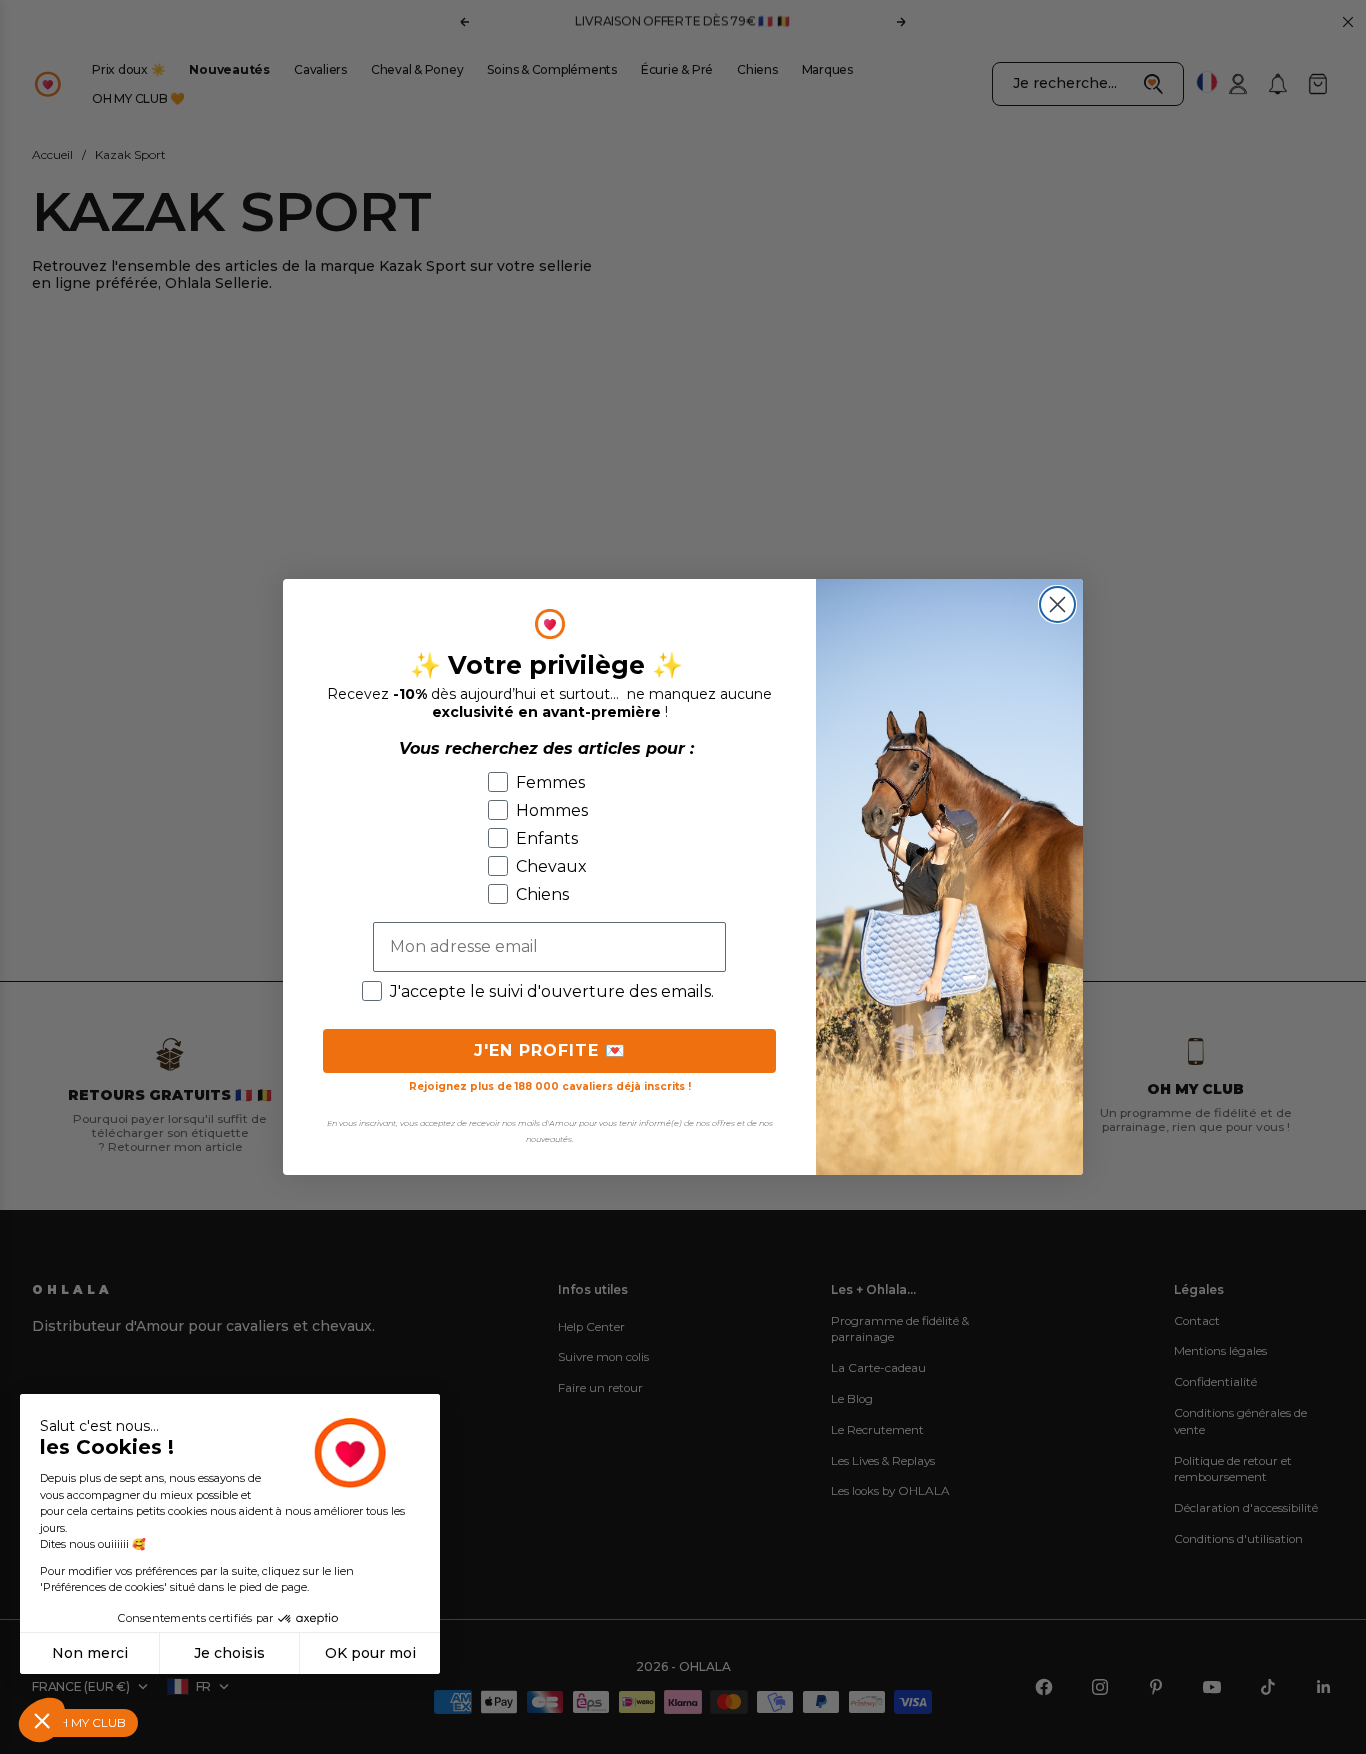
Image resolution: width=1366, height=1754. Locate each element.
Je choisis (229, 1653)
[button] (42, 1720)
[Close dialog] (1057, 604)
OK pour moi (370, 1653)
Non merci (90, 1653)
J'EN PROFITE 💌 (550, 1050)
